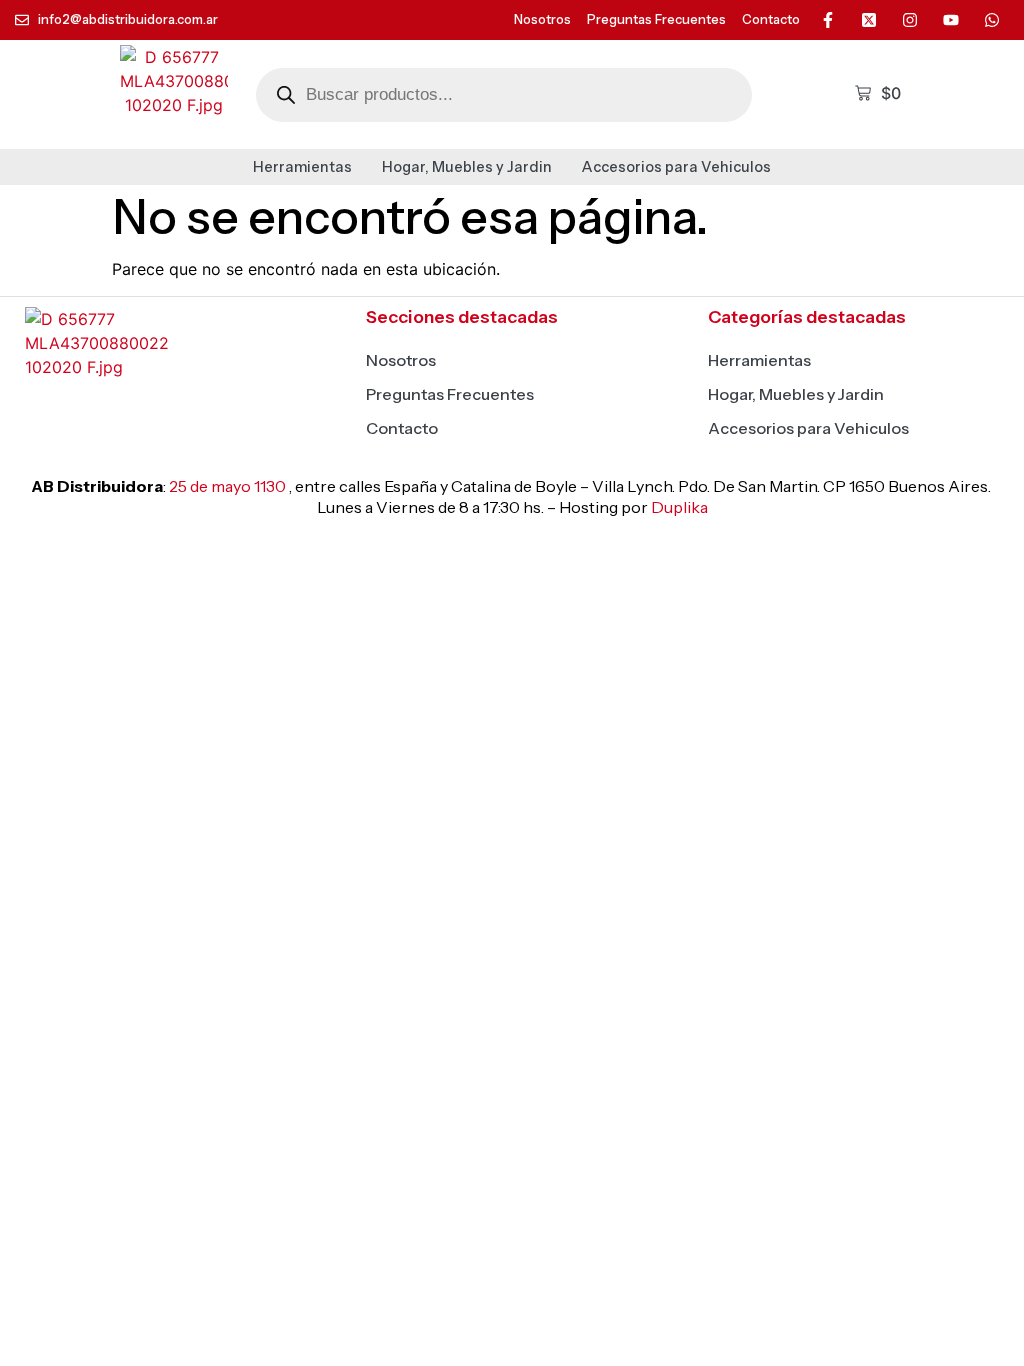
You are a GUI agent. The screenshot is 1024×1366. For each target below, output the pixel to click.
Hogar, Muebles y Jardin (467, 167)
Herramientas (302, 167)
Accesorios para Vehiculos (676, 167)
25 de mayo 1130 (227, 486)
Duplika (679, 507)
